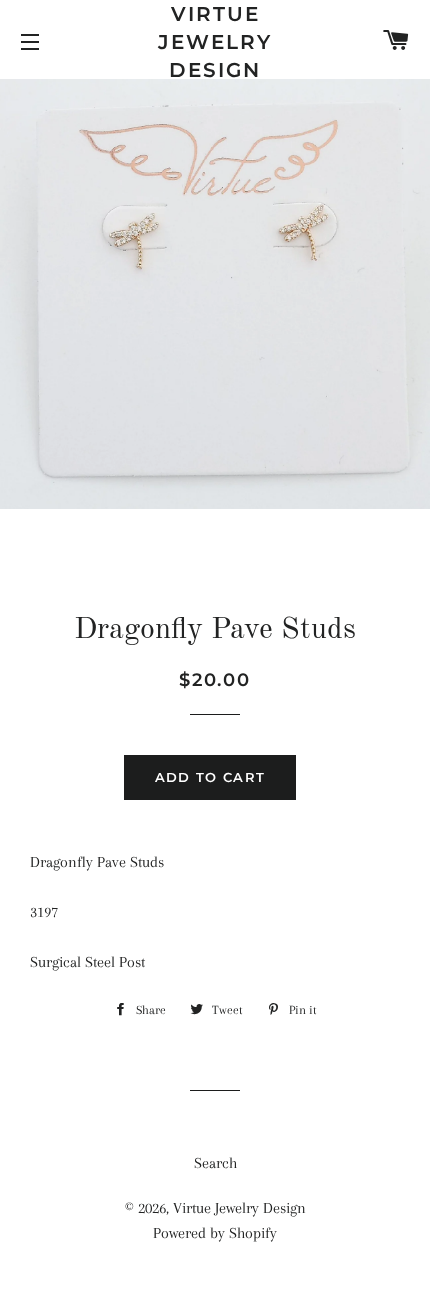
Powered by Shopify (215, 1233)
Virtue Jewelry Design (215, 42)
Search (215, 1163)
